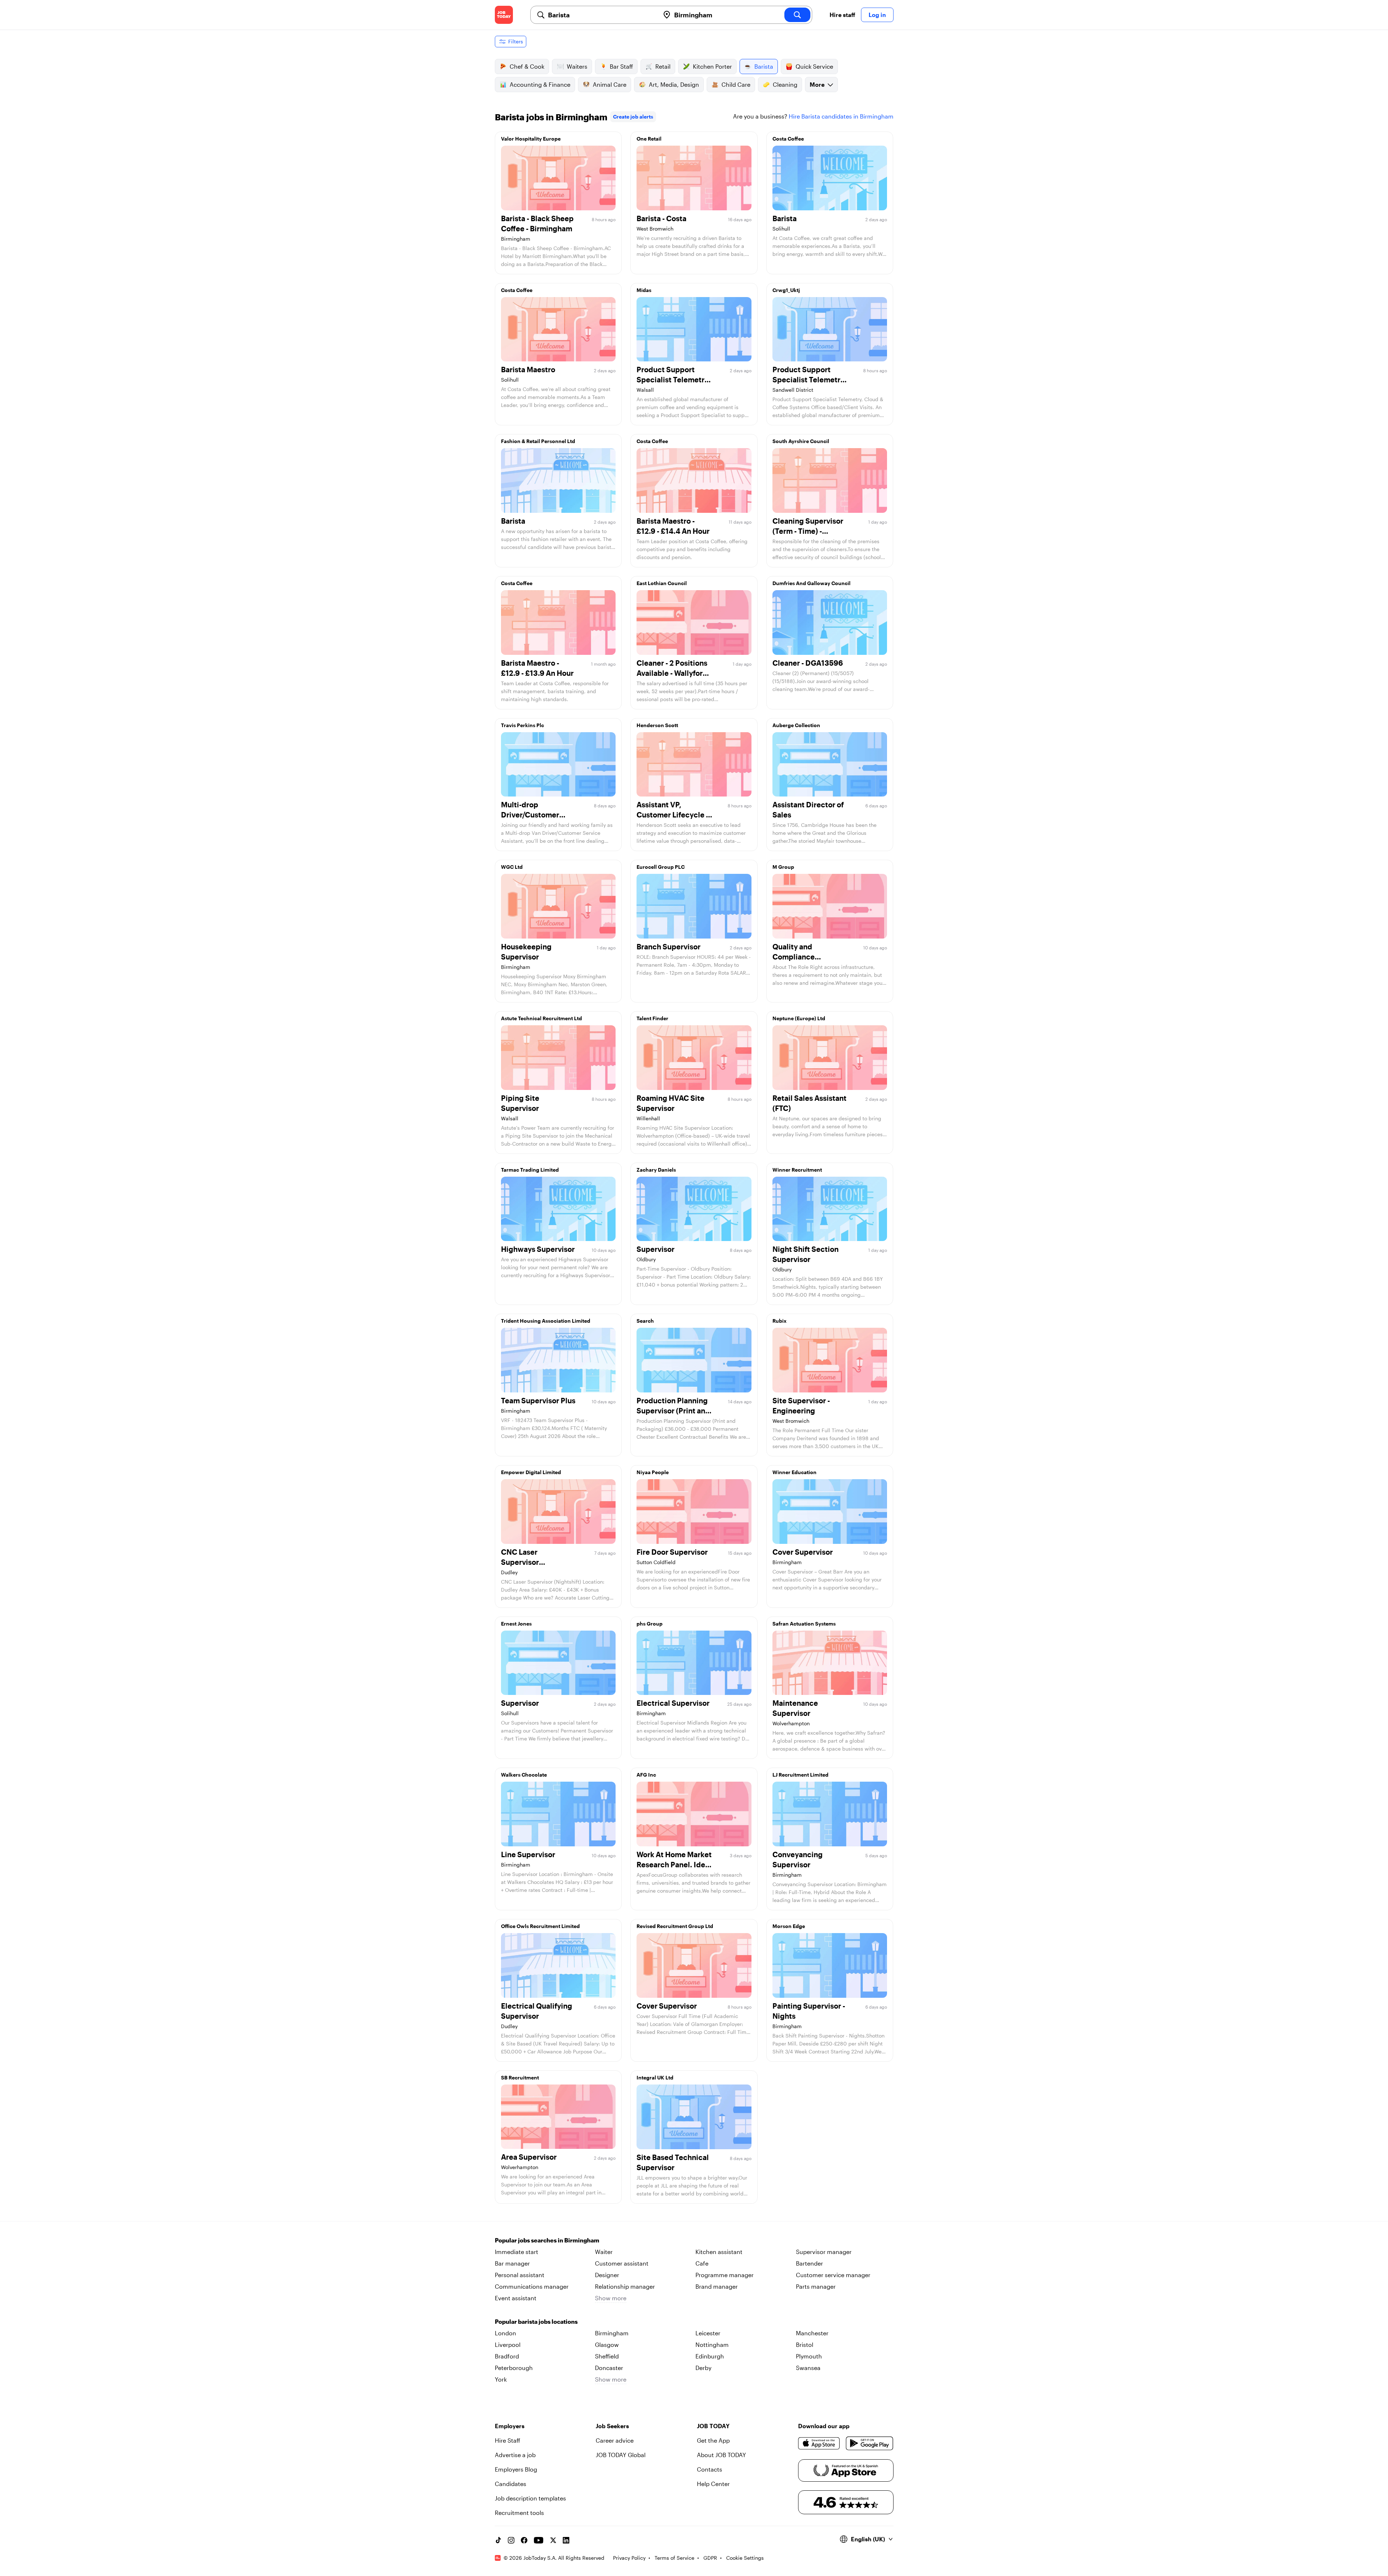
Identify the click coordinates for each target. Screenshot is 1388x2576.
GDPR (710, 2558)
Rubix (779, 1321)
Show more (611, 2298)
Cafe (702, 2263)
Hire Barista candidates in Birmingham (841, 116)
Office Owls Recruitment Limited (540, 1926)
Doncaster (609, 2368)
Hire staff (842, 15)
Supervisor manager (824, 2252)
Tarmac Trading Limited (530, 1170)
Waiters (577, 66)
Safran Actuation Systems (804, 1624)
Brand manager (717, 2286)
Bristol (805, 2345)
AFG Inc (646, 1775)
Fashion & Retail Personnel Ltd (538, 441)
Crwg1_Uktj (786, 290)
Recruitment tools (519, 2513)
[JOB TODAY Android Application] (869, 2443)
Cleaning (785, 84)
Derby (703, 2368)
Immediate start (517, 2252)
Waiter (604, 2252)
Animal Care (610, 84)
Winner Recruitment (797, 1170)
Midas (644, 290)
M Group (783, 867)
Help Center (713, 2484)
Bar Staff (621, 66)
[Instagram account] (511, 2540)
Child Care (736, 84)
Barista (764, 66)
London (505, 2333)
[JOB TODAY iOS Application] (819, 2443)
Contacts (710, 2469)
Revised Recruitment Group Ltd (675, 1926)
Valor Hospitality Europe (531, 139)
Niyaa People (653, 1472)
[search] (797, 15)
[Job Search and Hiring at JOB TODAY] (504, 15)
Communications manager (532, 2286)
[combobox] (601, 15)
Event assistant (516, 2298)
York (501, 2379)
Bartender (809, 2263)
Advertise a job (515, 2455)
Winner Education (794, 1472)
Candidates (511, 2484)
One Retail (649, 139)
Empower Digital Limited (531, 1472)
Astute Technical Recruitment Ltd (541, 1018)
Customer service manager (833, 2275)
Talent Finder (652, 1018)
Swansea (808, 2368)
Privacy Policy (629, 2558)
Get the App (713, 2440)
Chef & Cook (527, 66)
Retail (663, 66)
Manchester (812, 2333)
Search (645, 1321)
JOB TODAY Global (621, 2455)
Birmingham (612, 2333)
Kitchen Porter (712, 66)
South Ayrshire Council (801, 441)
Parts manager (816, 2286)
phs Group (650, 1624)
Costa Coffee (788, 139)
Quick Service (814, 66)
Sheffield (607, 2356)
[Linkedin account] (566, 2540)
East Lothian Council (662, 583)
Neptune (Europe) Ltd (799, 1018)
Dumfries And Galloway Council (811, 583)
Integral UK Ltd (655, 2077)
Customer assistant (622, 2263)
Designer (607, 2275)
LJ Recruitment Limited (800, 1775)
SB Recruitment (520, 2077)
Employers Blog (516, 2469)
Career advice (615, 2440)
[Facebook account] (524, 2540)
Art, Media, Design (674, 84)
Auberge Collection (796, 725)
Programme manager (725, 2275)
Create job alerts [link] (633, 117)
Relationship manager (625, 2286)
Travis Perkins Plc (522, 725)
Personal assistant (520, 2275)
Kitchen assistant (719, 2252)
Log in (877, 15)
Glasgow (607, 2345)
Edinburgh (710, 2356)
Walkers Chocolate (524, 1775)
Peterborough (514, 2368)
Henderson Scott (657, 725)
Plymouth (809, 2356)
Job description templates (530, 2498)
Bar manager (512, 2263)
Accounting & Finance (540, 84)
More (817, 84)
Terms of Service (674, 2558)
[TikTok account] (498, 2540)
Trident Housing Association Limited (546, 1321)
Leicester (708, 2333)
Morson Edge (789, 1926)
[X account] (553, 2540)
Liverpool (508, 2345)
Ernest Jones (516, 1624)
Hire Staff (507, 2440)
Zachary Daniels (656, 1170)
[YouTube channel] (539, 2540)
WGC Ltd (512, 867)
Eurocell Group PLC (661, 867)
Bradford (507, 2356)
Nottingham (712, 2345)
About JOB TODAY (721, 2455)
